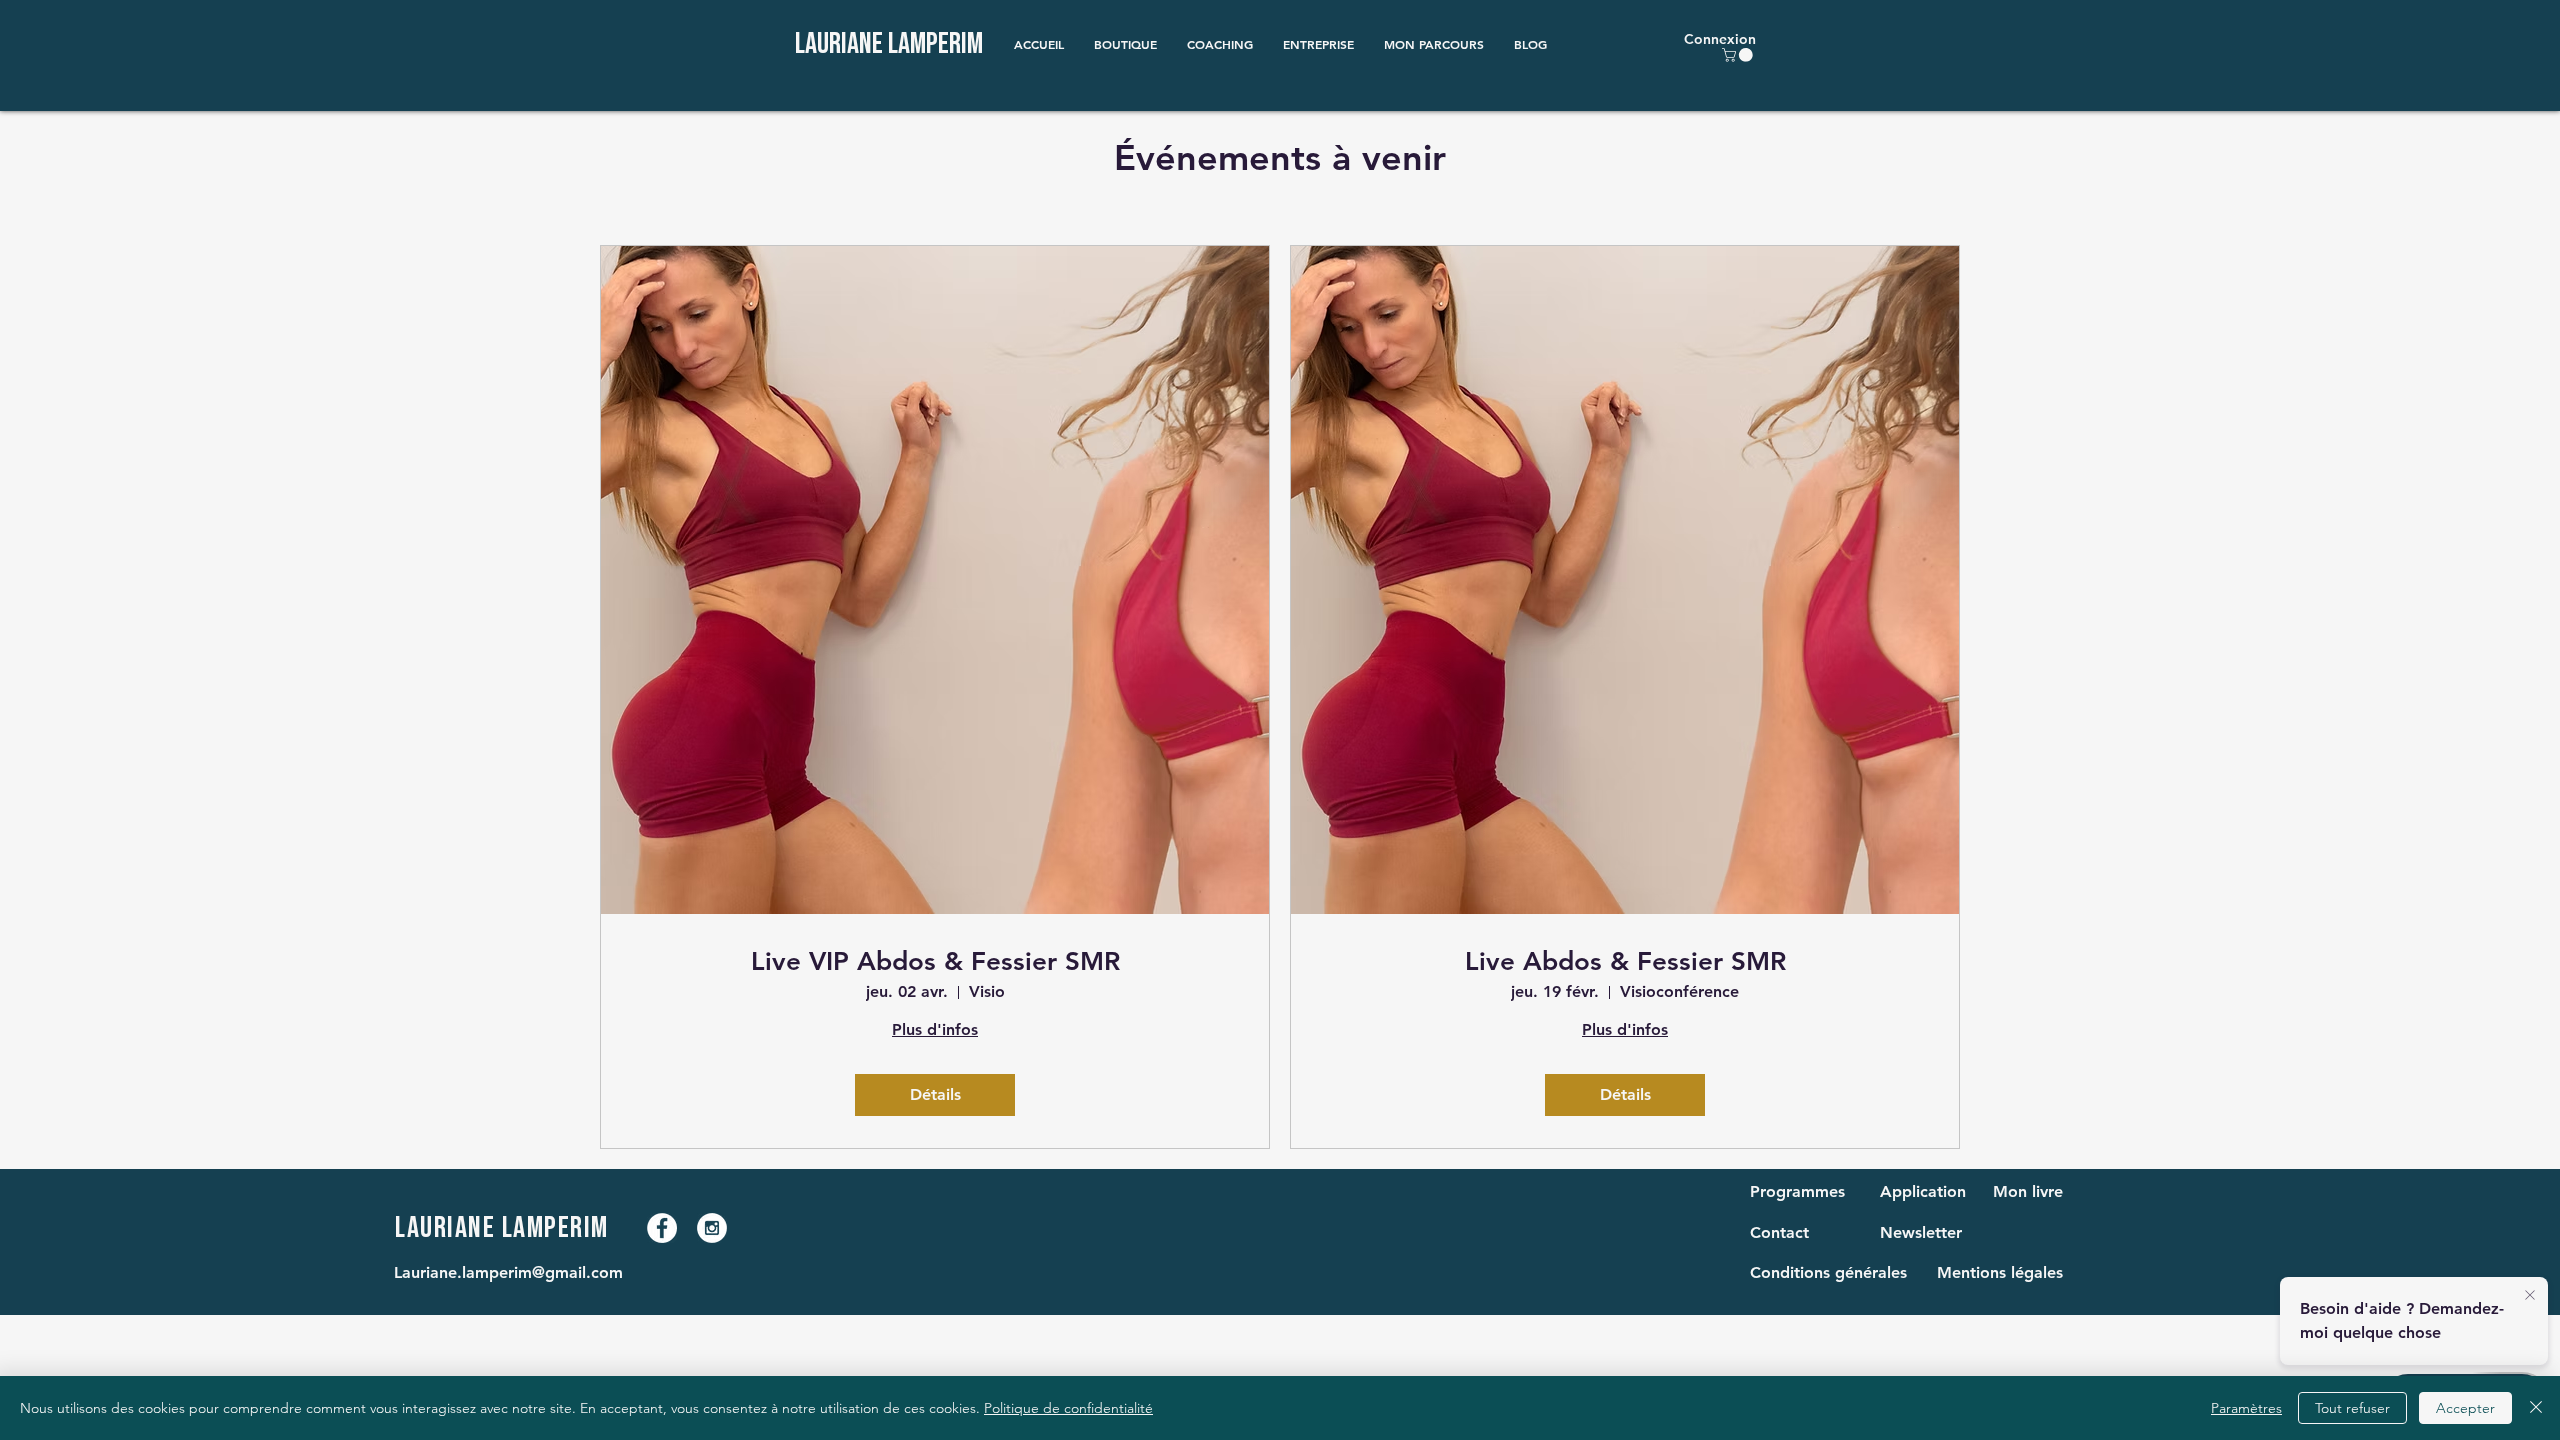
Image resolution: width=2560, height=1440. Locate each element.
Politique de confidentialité (1068, 1408)
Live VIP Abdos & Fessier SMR (935, 961)
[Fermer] (2536, 1408)
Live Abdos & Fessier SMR (1625, 961)
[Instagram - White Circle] (712, 1228)
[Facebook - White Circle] (662, 1228)
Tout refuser (2352, 1408)
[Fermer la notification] (2530, 1296)
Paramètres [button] (2246, 1408)
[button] (1125, 44)
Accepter (2465, 1408)
